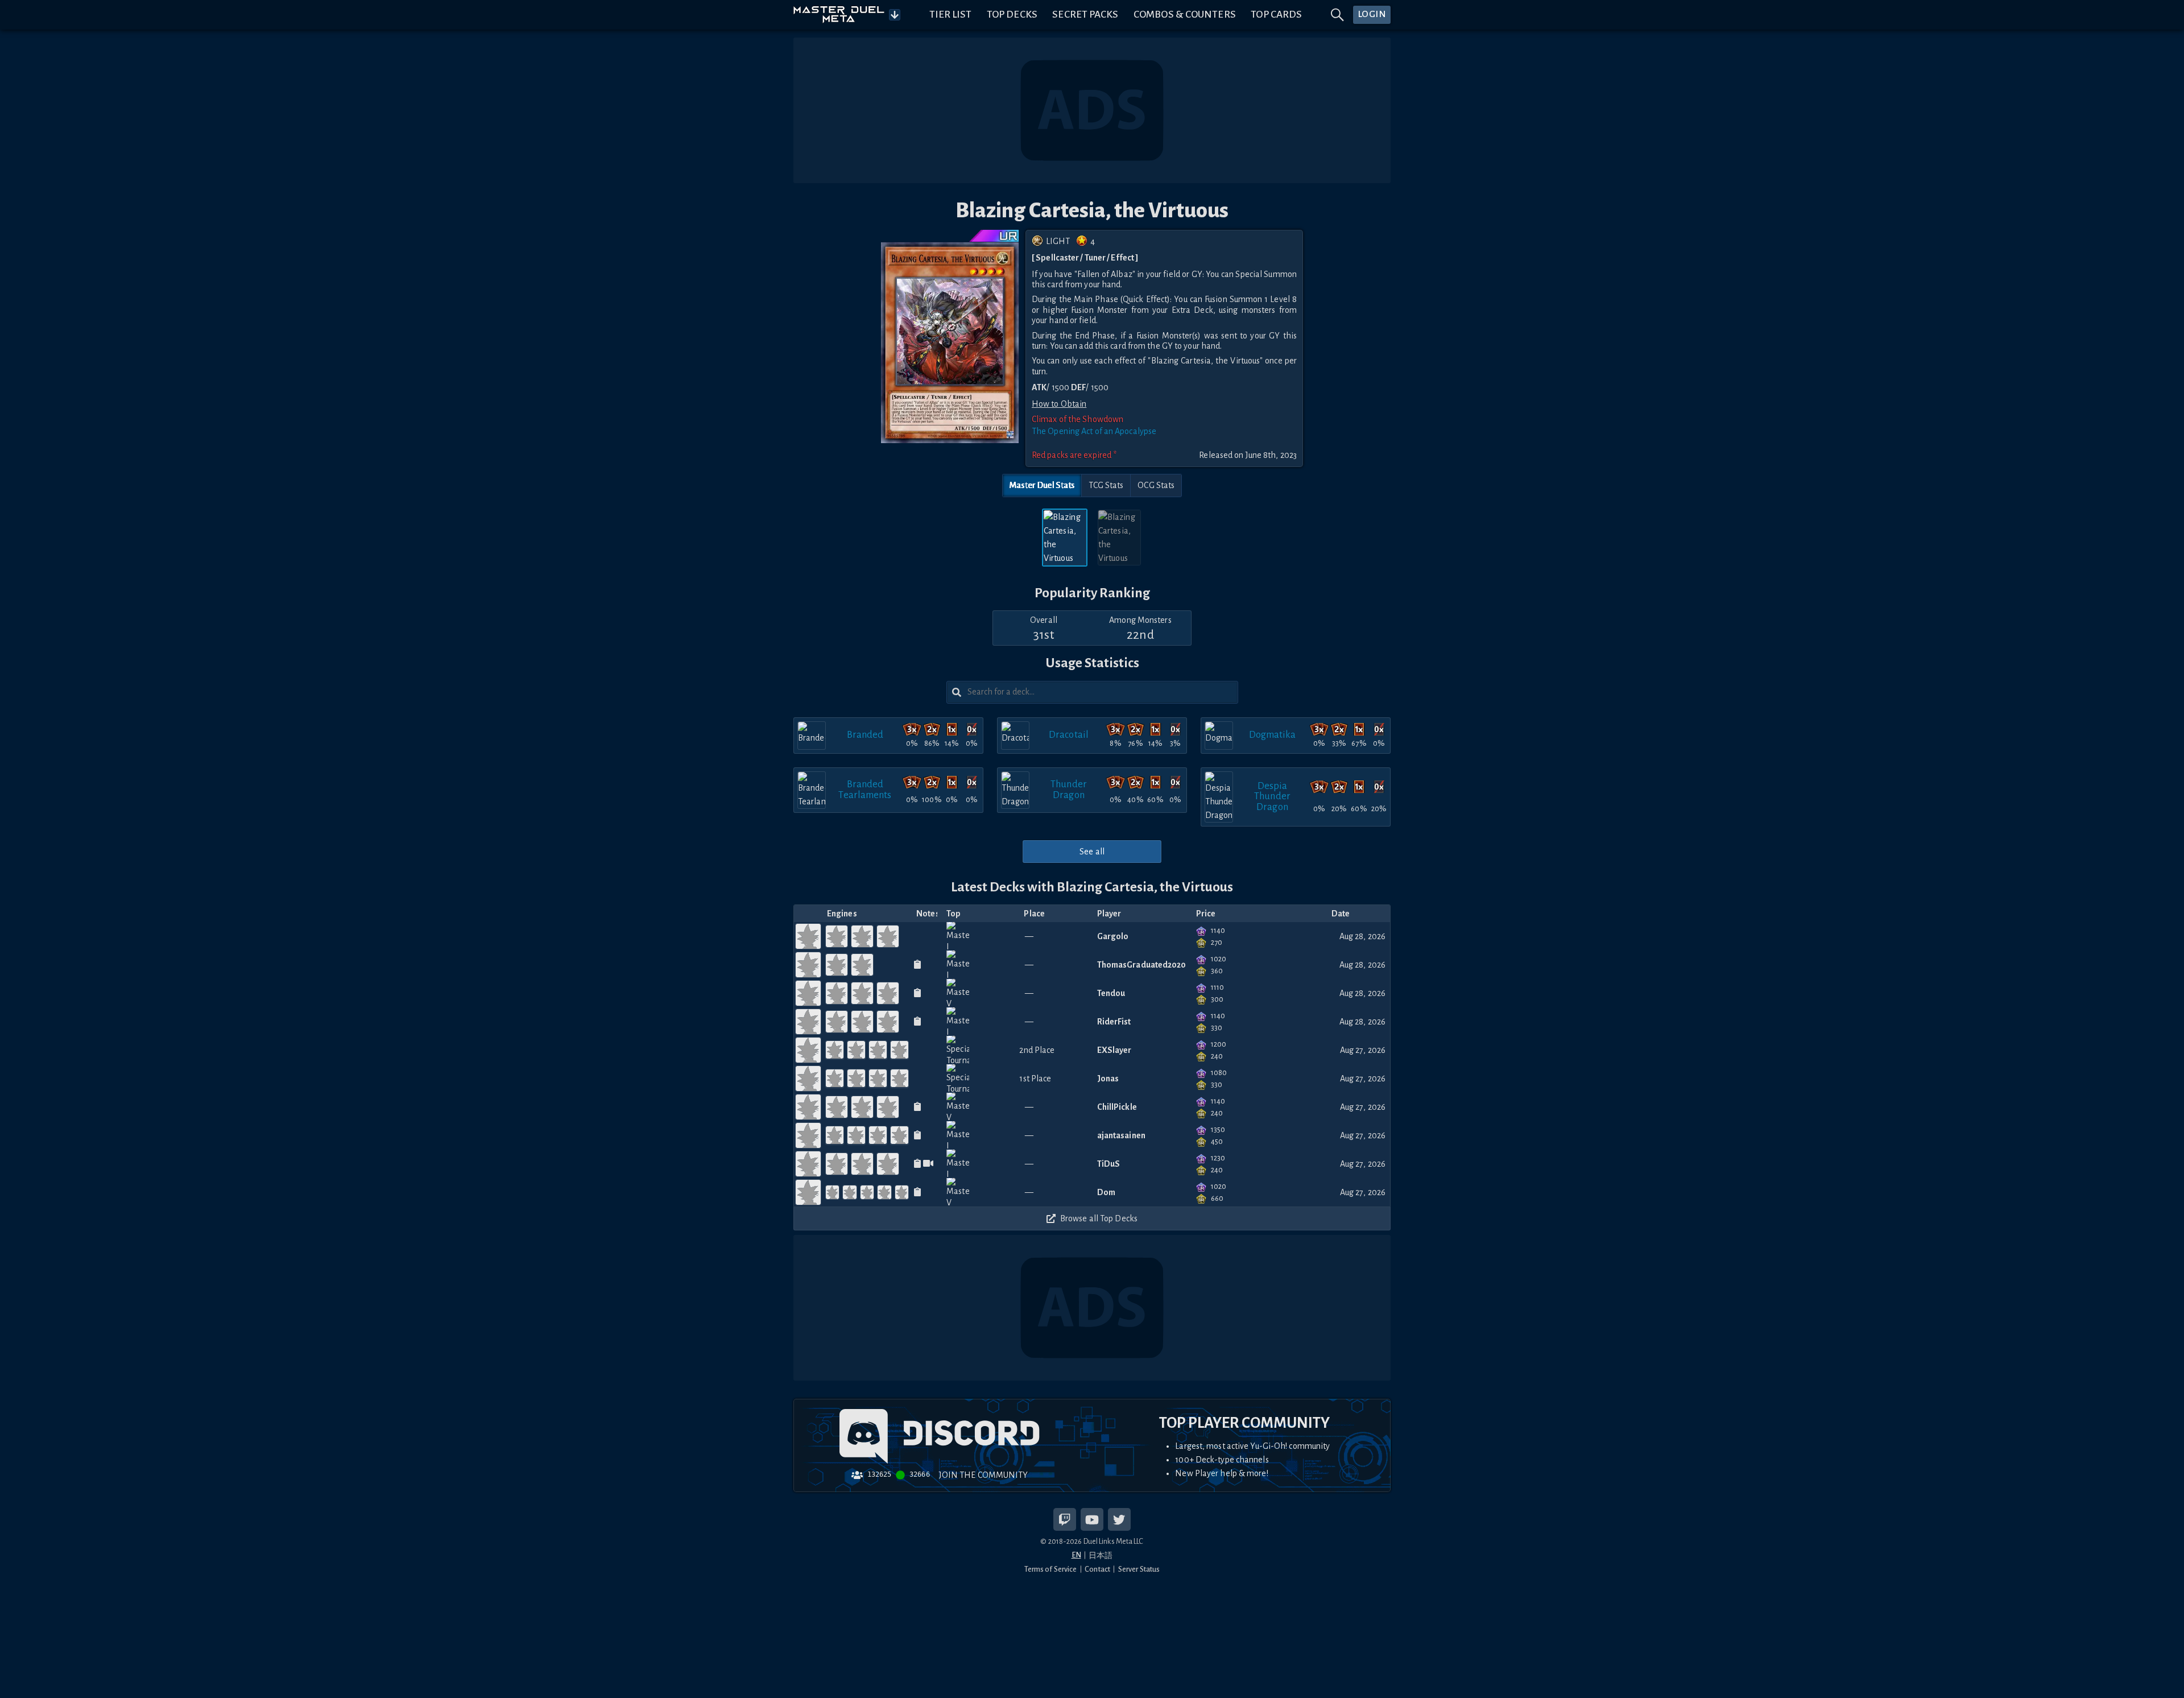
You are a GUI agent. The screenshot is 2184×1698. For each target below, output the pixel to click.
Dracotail (1069, 735)
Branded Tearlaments (865, 789)
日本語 (1101, 1556)
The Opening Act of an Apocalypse (1094, 431)
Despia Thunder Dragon (1272, 796)
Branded (865, 735)
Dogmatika (1273, 735)
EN (1076, 1555)
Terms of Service (1051, 1569)
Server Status (1139, 1569)
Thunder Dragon (1069, 789)
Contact (1097, 1569)
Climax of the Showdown (1077, 419)
